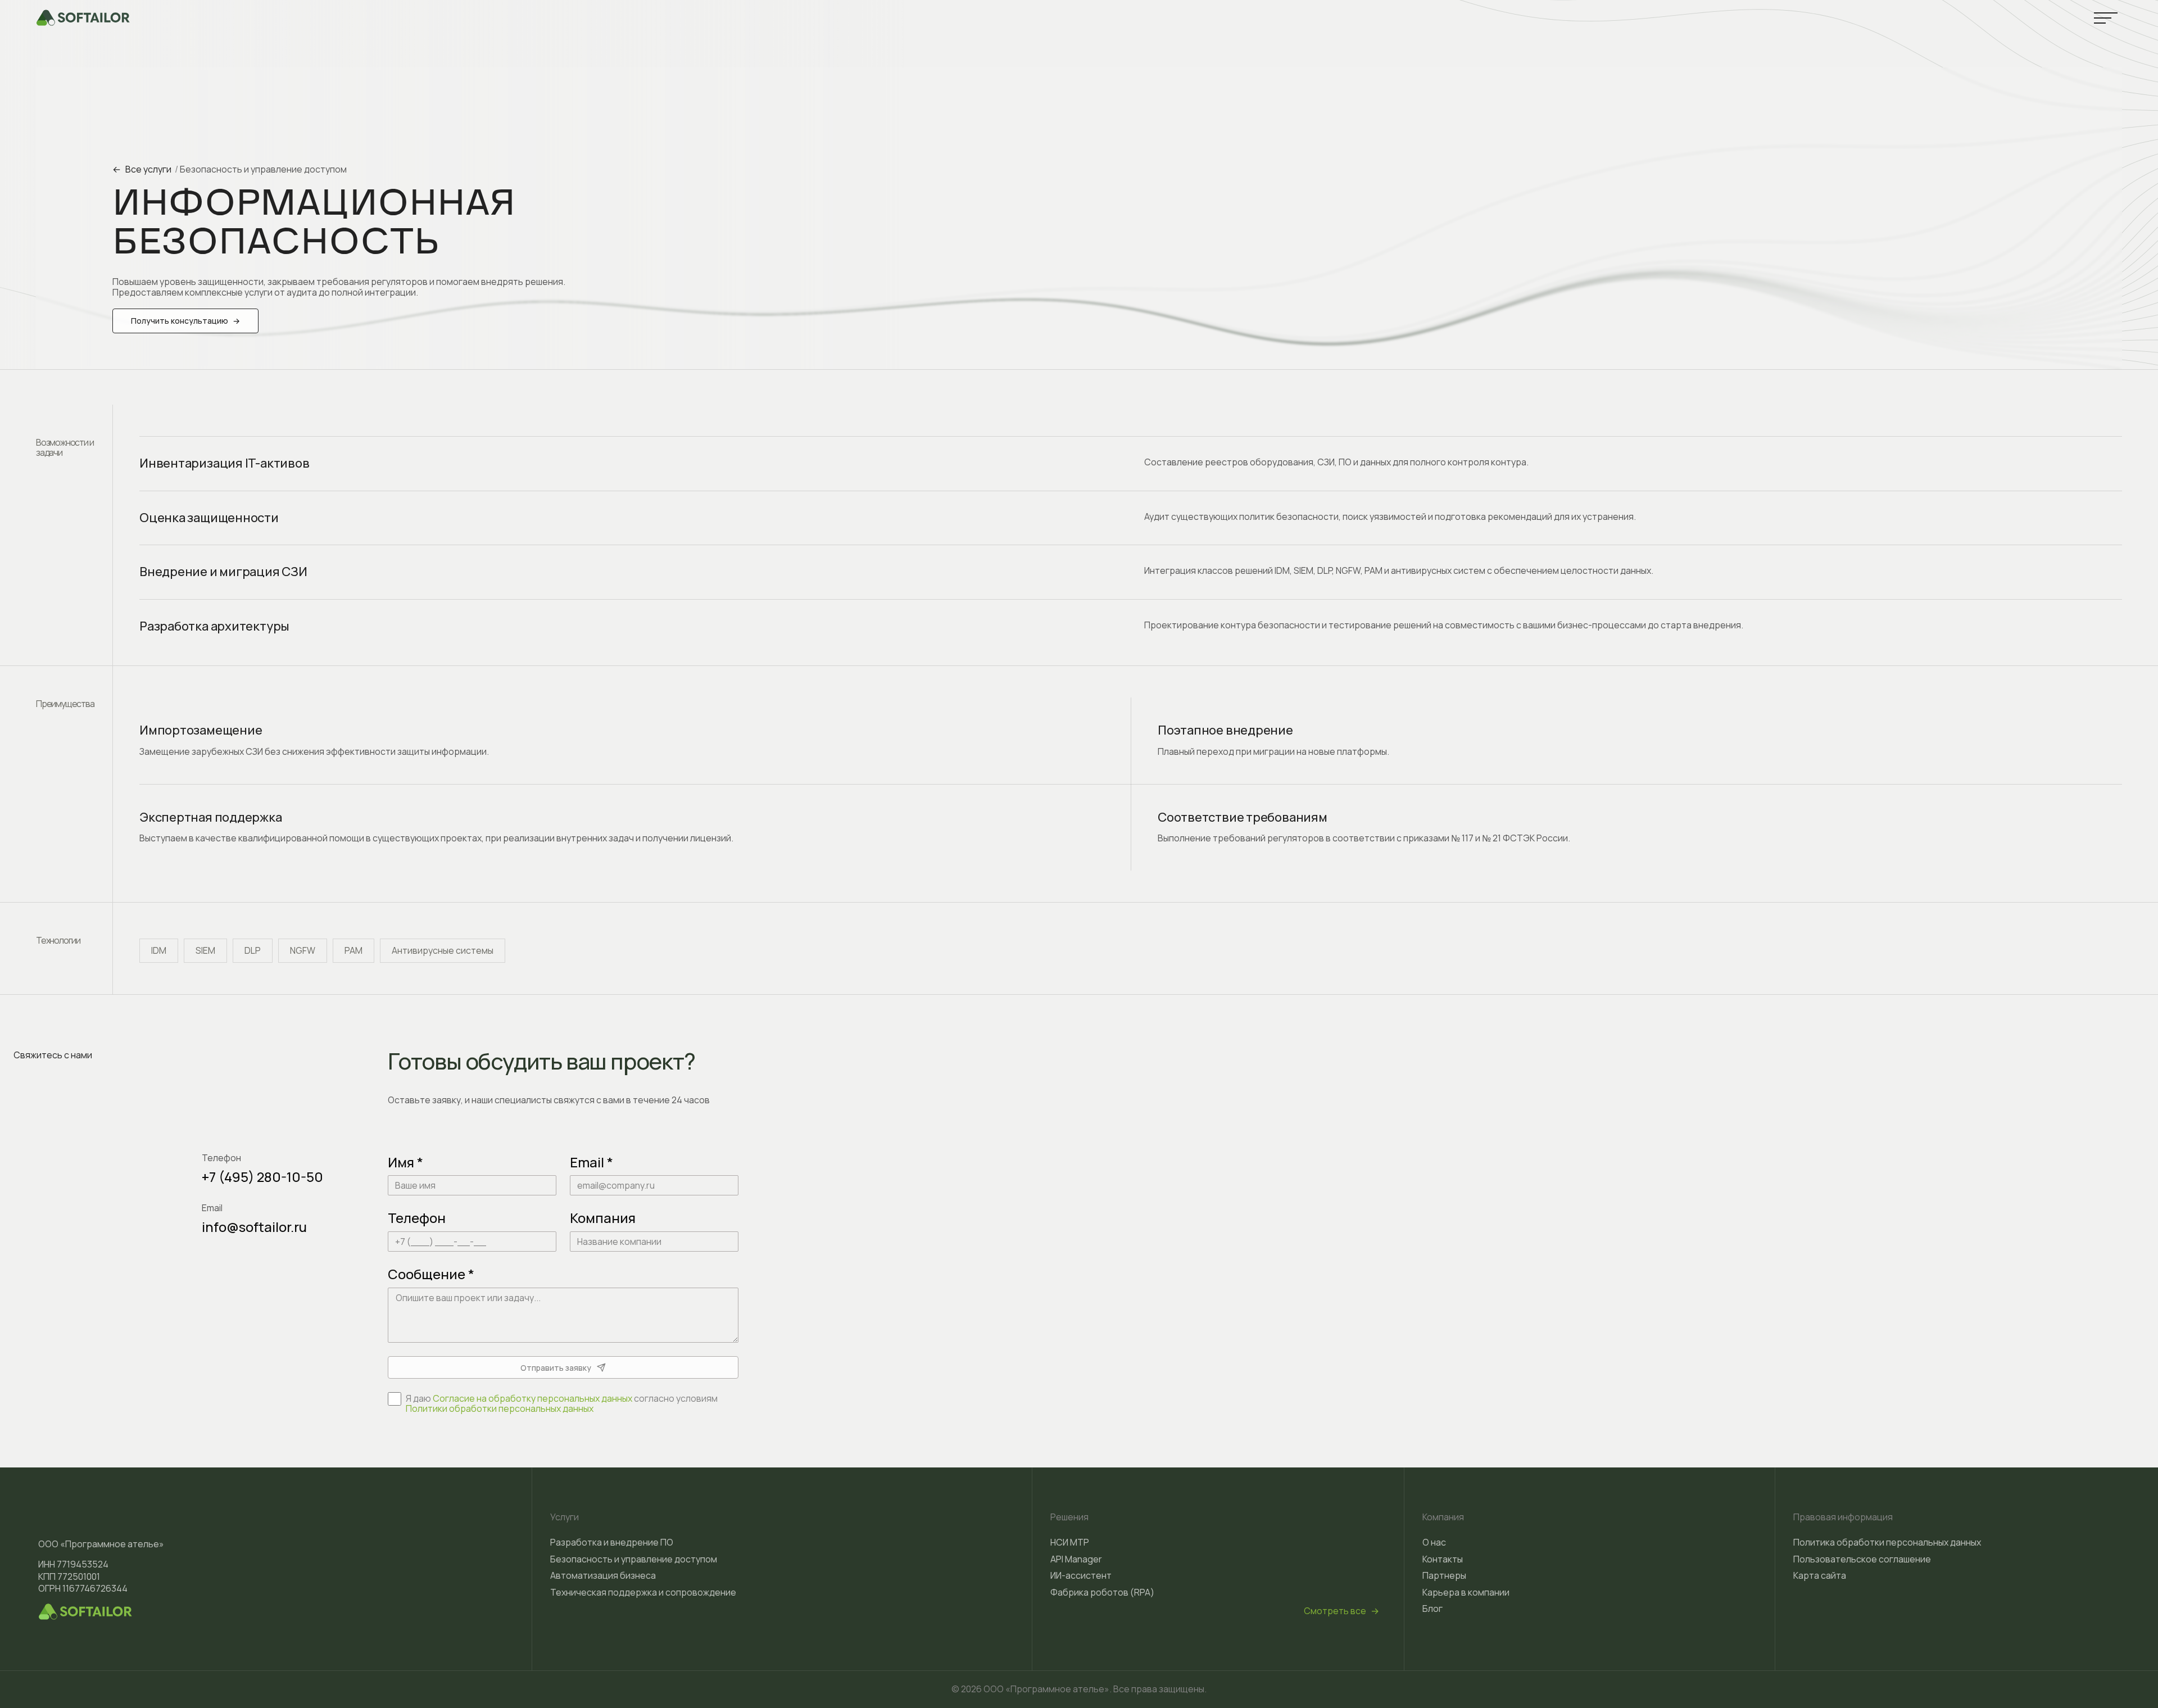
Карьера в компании (1466, 1592)
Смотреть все (1341, 1611)
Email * (591, 1162)
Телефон (417, 1218)
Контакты (1443, 1559)
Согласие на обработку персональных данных (532, 1398)
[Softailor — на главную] (83, 18)
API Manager (1076, 1559)
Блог (1432, 1609)
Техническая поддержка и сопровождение (643, 1592)
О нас (1434, 1542)
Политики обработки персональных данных (500, 1408)
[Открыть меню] (2106, 18)
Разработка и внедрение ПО (612, 1542)
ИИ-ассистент (1081, 1575)
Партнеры (1444, 1575)
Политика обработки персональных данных (1887, 1542)
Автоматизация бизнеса (603, 1575)
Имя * (405, 1162)
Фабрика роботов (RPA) (1102, 1592)
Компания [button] (1443, 1517)
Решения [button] (1069, 1517)
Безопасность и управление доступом (263, 169)
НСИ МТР (1070, 1542)
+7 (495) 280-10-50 (262, 1177)
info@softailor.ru (254, 1227)
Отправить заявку (556, 1368)
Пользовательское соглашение (1862, 1559)
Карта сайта (1820, 1575)
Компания (603, 1218)
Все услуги (142, 169)
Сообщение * (431, 1274)
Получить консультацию (185, 321)
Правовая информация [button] (1843, 1517)
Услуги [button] (565, 1517)
